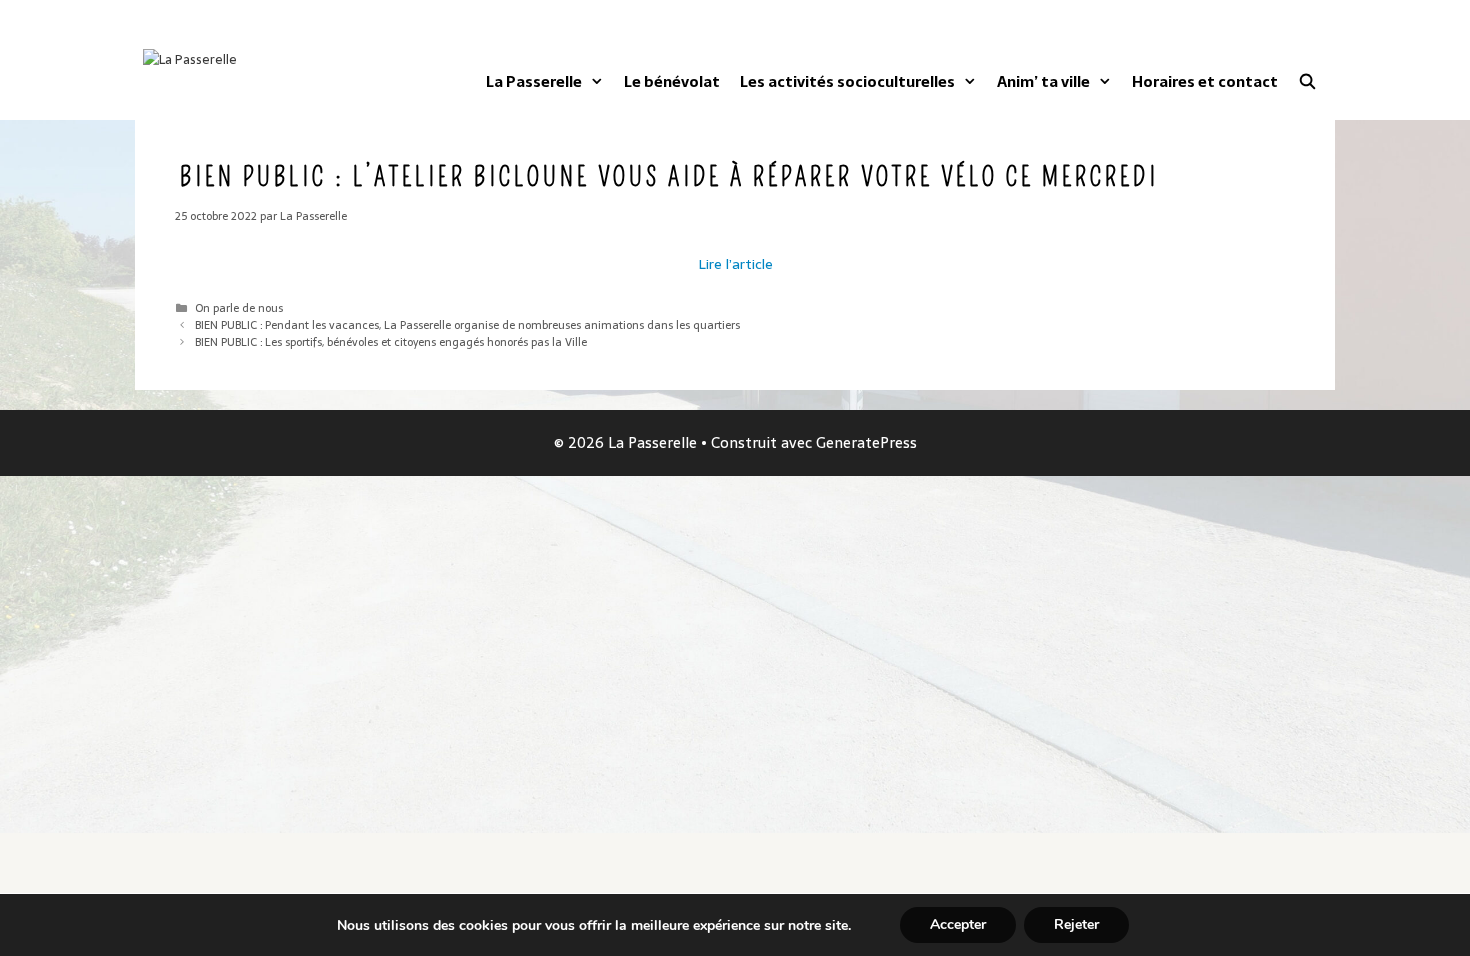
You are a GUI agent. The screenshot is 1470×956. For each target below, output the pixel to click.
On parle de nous (239, 308)
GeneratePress (866, 442)
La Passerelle (534, 81)
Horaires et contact (1205, 81)
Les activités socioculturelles (847, 81)
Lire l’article (735, 264)
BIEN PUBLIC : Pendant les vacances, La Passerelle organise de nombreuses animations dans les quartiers (467, 325)
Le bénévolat (672, 81)
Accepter (958, 924)
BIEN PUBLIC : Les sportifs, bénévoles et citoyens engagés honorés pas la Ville (391, 342)
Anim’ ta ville (1043, 81)
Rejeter (1076, 924)
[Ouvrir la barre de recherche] (1307, 82)
